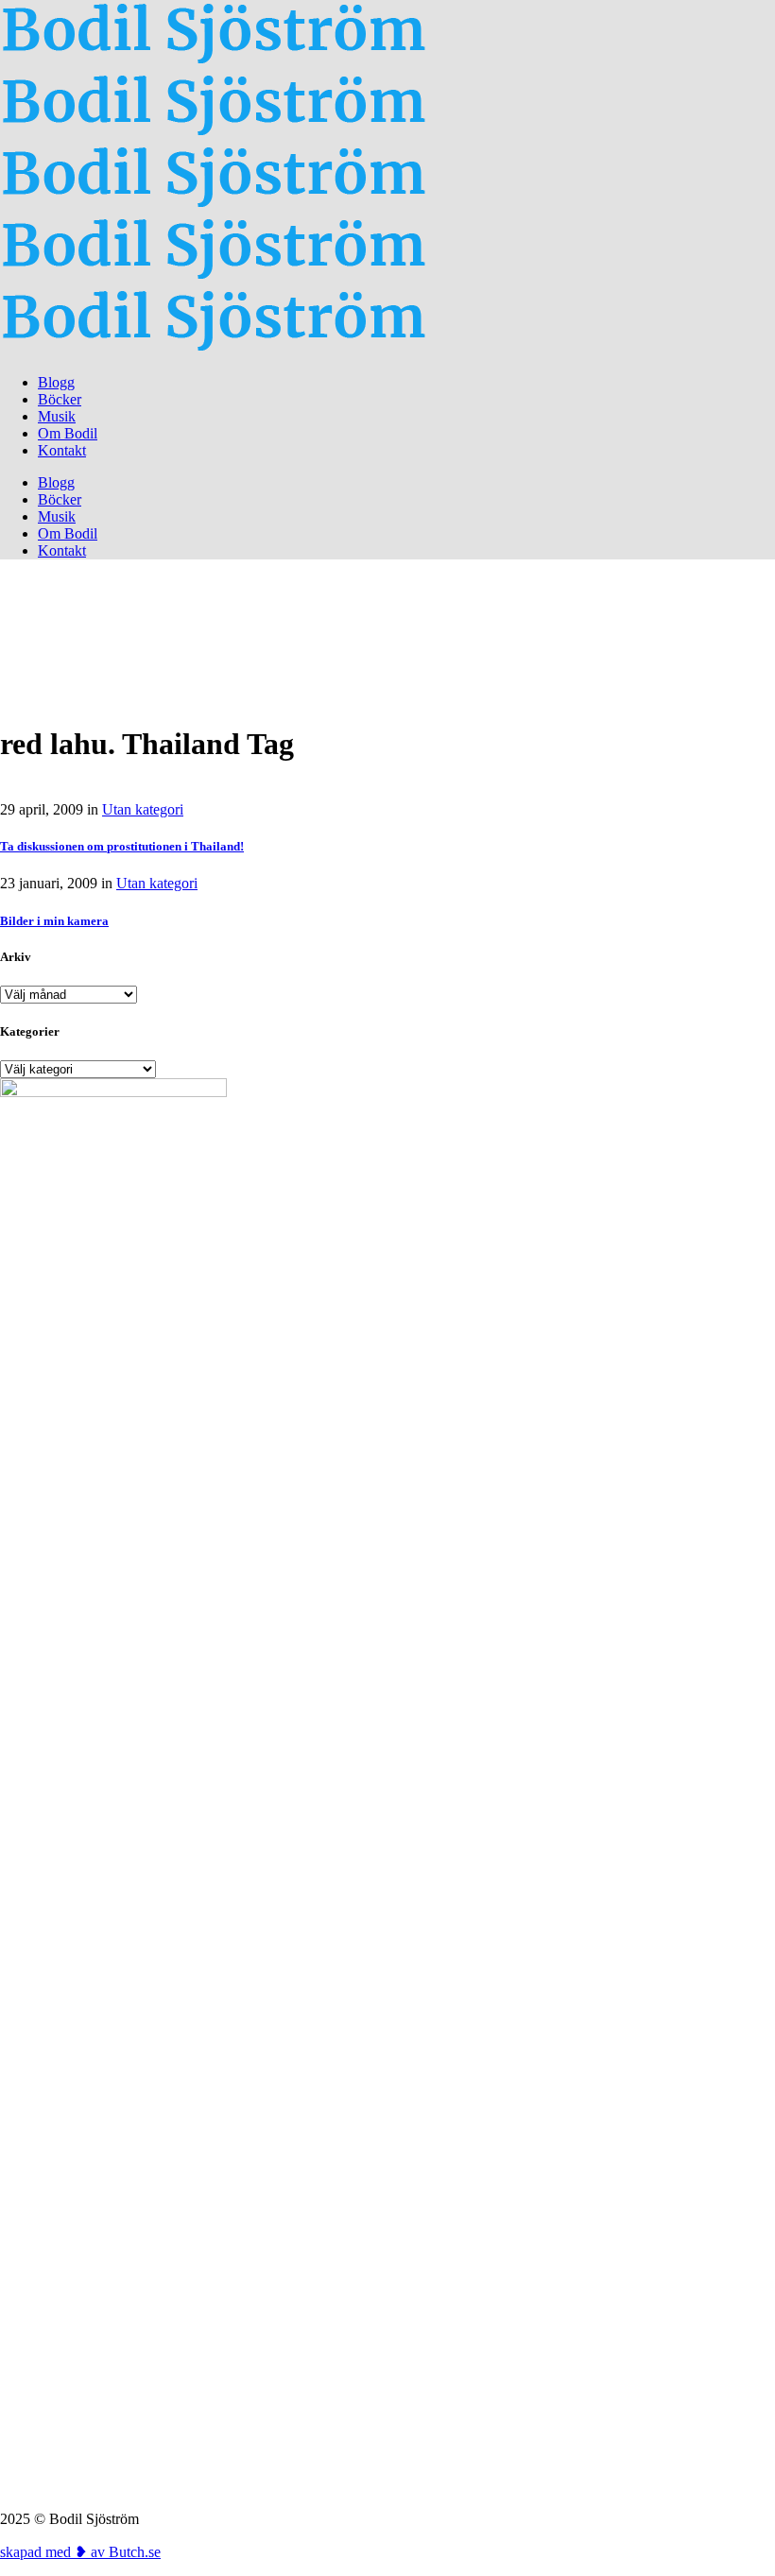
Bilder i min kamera (54, 921)
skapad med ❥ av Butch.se (80, 2552)
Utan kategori (143, 809)
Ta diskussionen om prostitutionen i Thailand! (122, 846)
